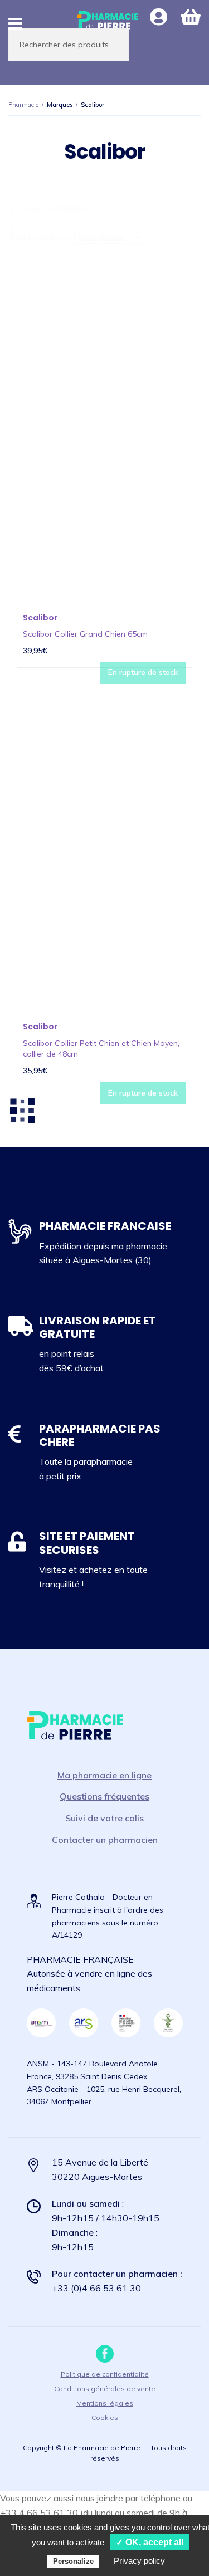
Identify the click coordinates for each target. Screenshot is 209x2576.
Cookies (105, 2418)
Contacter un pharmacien (105, 1840)
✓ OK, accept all (150, 2542)
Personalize (73, 2561)
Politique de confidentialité (105, 2374)
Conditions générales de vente (105, 2389)
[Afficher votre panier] (191, 17)
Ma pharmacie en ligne (104, 1775)
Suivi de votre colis (104, 1818)
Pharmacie (23, 105)
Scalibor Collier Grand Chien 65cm (85, 634)
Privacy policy (139, 2561)
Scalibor (40, 618)
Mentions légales (105, 2403)
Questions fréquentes (104, 1796)
